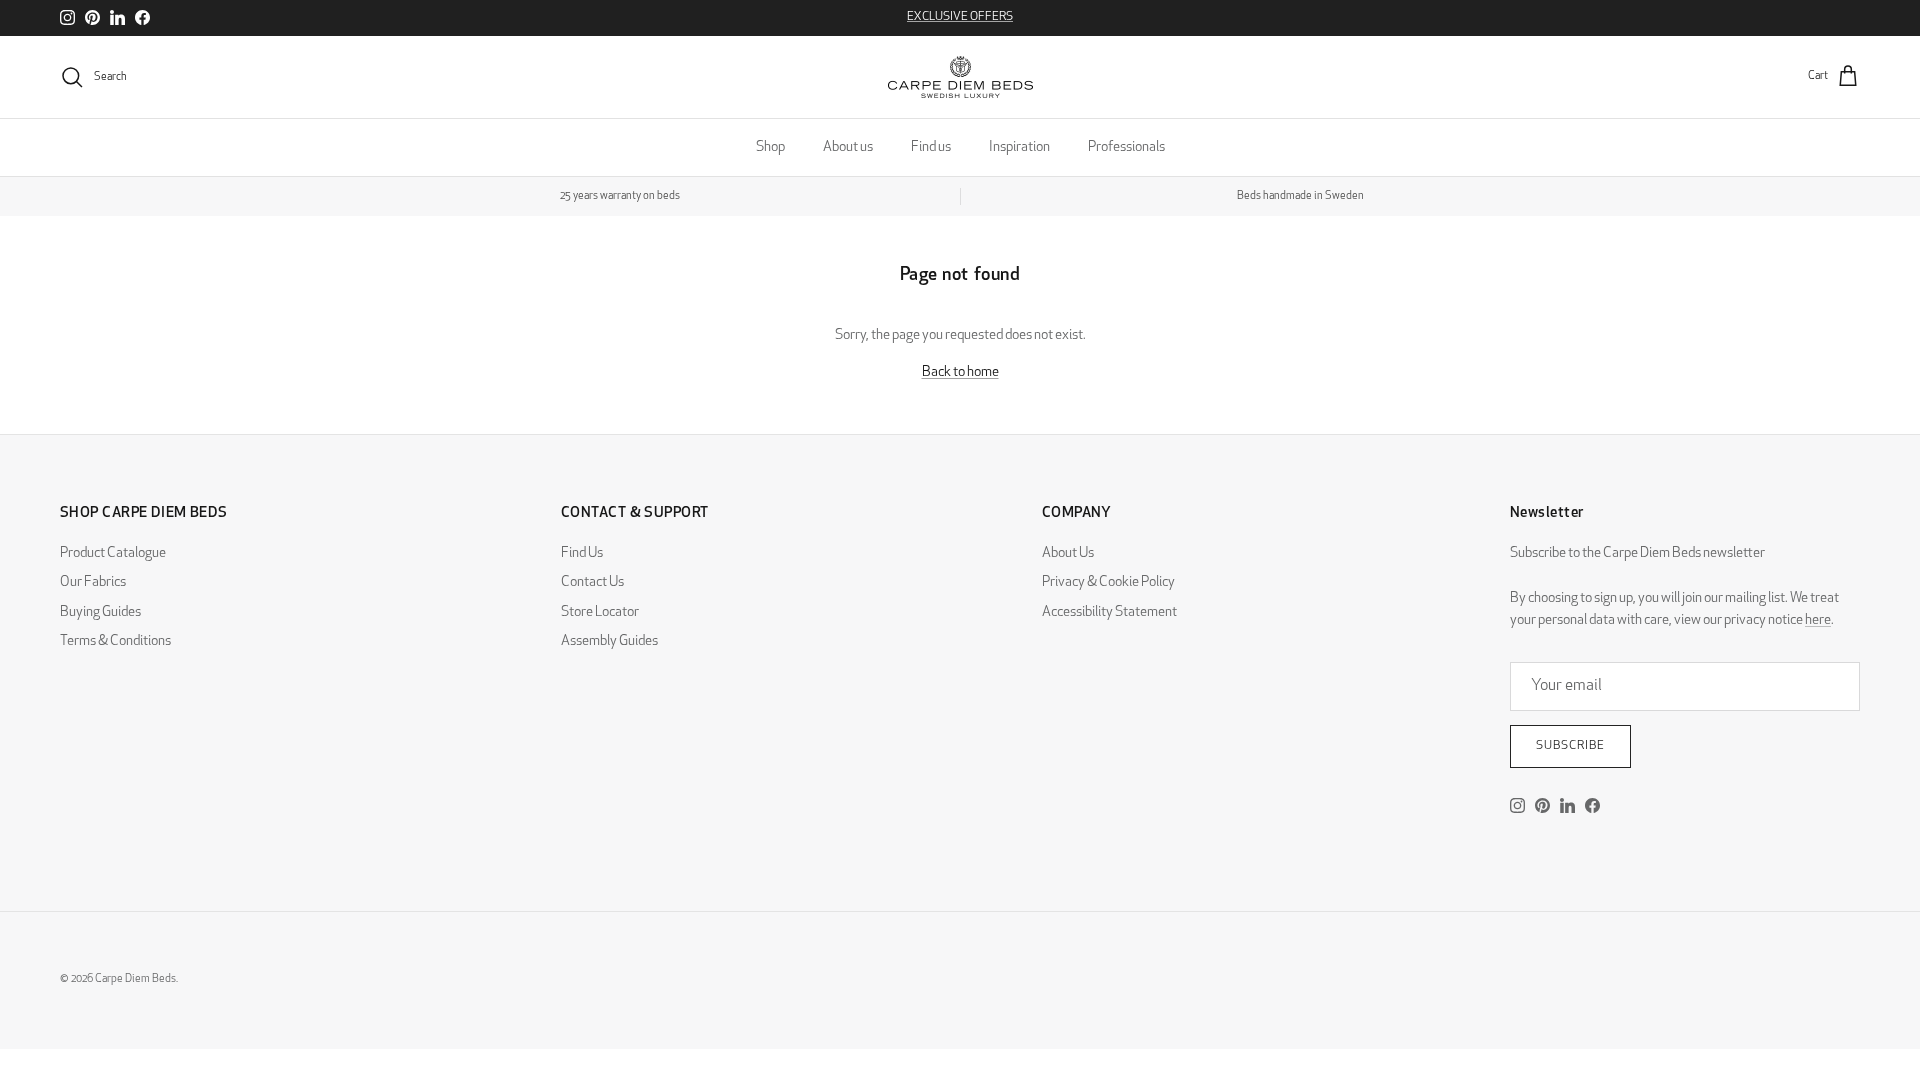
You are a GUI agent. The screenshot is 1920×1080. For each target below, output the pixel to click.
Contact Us (592, 582)
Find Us (582, 553)
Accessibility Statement (1109, 612)
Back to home (960, 372)
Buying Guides (100, 612)
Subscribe (1570, 746)
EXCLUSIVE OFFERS (960, 17)
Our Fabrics (93, 582)
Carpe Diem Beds (135, 979)
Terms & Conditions (115, 641)
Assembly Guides (609, 641)
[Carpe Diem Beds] (960, 77)
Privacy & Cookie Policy (1108, 582)
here (1818, 620)
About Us (1068, 553)
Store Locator (600, 612)
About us (848, 147)
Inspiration (1019, 147)
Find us (931, 147)
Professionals (1126, 147)
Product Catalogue (113, 553)
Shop (770, 147)
